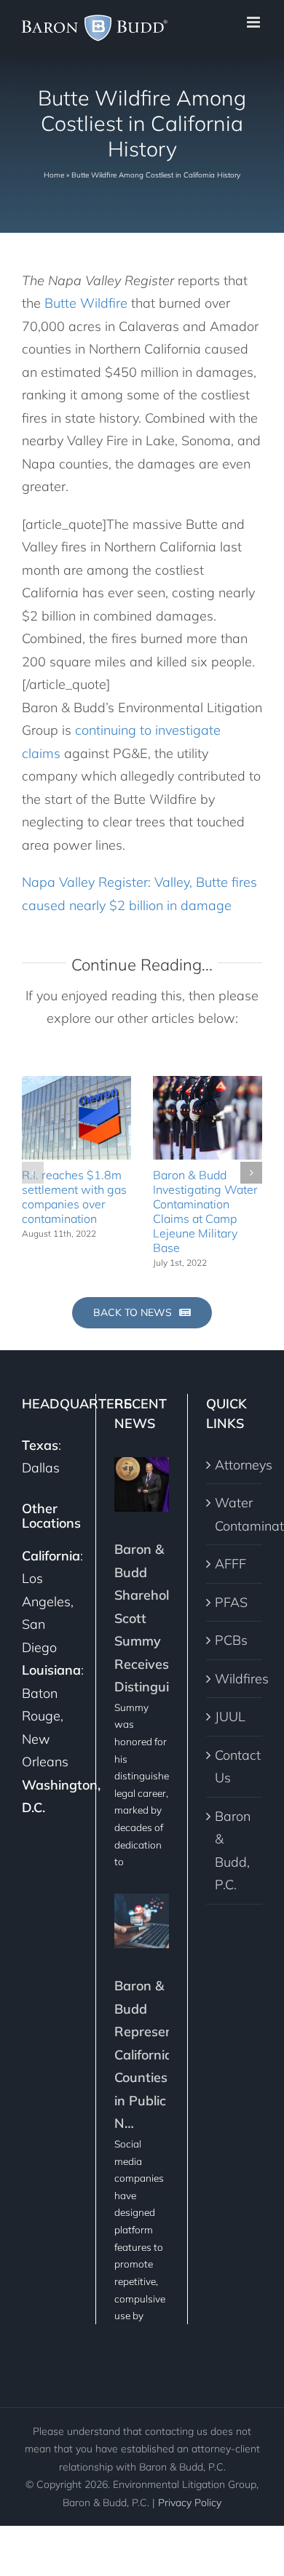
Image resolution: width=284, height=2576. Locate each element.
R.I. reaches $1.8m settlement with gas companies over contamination (74, 1197)
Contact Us (235, 1767)
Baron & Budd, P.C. (233, 1851)
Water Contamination (235, 1514)
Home (54, 175)
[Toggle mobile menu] (255, 22)
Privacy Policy (190, 2503)
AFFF (230, 1564)
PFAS (231, 1602)
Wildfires (235, 1679)
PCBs (231, 1640)
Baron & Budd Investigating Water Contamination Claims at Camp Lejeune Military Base (205, 1211)
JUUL (230, 1716)
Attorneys (235, 1465)
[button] (33, 1173)
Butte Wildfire (86, 303)
